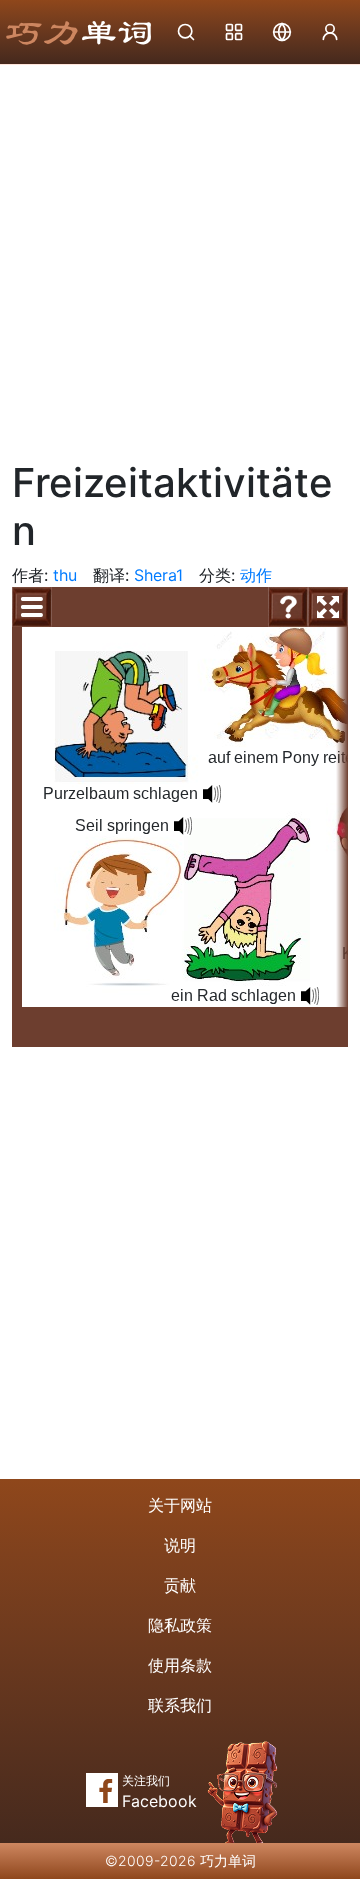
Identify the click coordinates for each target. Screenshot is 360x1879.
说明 (180, 1545)
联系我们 (180, 1705)
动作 (256, 575)
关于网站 (180, 1505)
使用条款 (180, 1665)
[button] (310, 996)
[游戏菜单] (32, 607)
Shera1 (158, 575)
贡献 (180, 1585)
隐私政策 (180, 1625)
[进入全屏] (328, 607)
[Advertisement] (180, 255)
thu (65, 575)
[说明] (288, 607)
